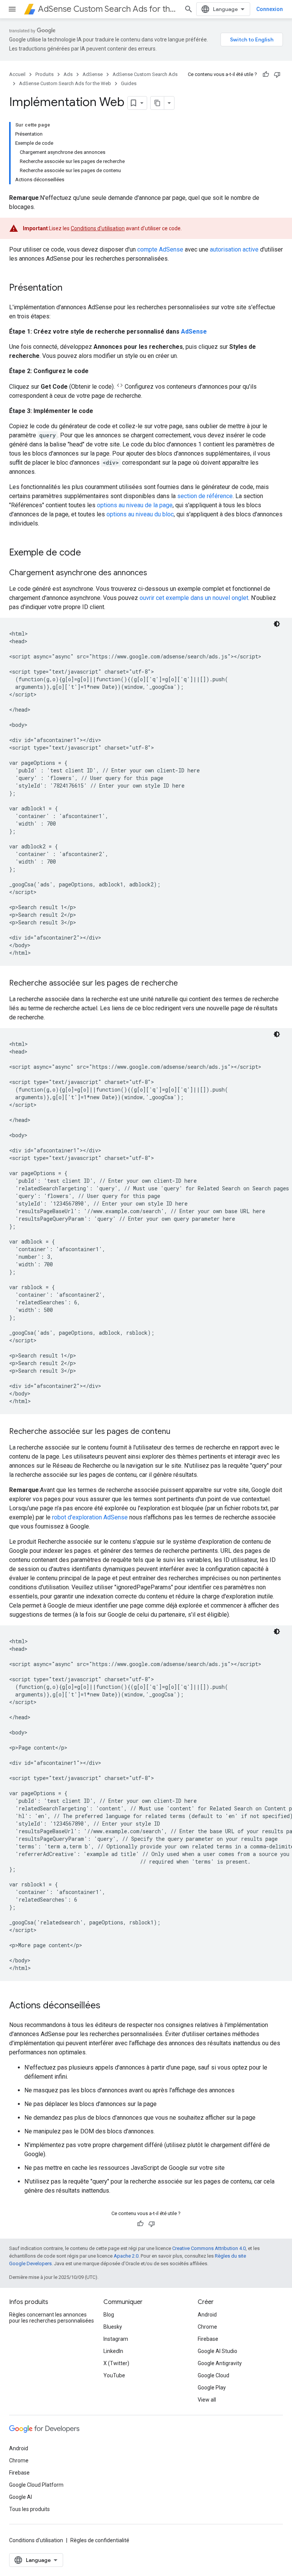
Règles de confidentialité (100, 2540)
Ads (68, 74)
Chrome (207, 2327)
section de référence (205, 496)
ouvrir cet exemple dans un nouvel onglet (194, 598)
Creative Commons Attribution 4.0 (209, 2248)
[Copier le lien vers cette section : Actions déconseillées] (108, 2006)
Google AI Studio (217, 2351)
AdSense (93, 74)
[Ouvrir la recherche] (189, 9)
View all (207, 2400)
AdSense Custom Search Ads (145, 74)
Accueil (17, 74)
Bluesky (113, 2327)
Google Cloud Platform (36, 2485)
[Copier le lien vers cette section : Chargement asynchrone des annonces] (155, 573)
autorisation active (234, 249)
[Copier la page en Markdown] (157, 103)
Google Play (212, 2388)
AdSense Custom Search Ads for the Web (108, 9)
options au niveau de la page (135, 505)
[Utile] (266, 74)
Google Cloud (213, 2375)
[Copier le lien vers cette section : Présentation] (70, 288)
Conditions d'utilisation (98, 228)
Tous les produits (29, 2509)
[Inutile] (277, 74)
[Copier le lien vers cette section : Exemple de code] (89, 553)
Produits (44, 74)
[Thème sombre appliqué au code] (277, 624)
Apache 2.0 (126, 2256)
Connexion (270, 9)
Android (207, 2315)
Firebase (208, 2339)
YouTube (114, 2375)
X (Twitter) (116, 2363)
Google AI (21, 2497)
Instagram (116, 2339)
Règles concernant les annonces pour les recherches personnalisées (52, 2318)
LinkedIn (113, 2351)
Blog (109, 2315)
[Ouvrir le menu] (12, 9)
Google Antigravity (220, 2363)
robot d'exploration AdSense (90, 1517)
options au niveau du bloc (140, 514)
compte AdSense (160, 249)
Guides (129, 83)
